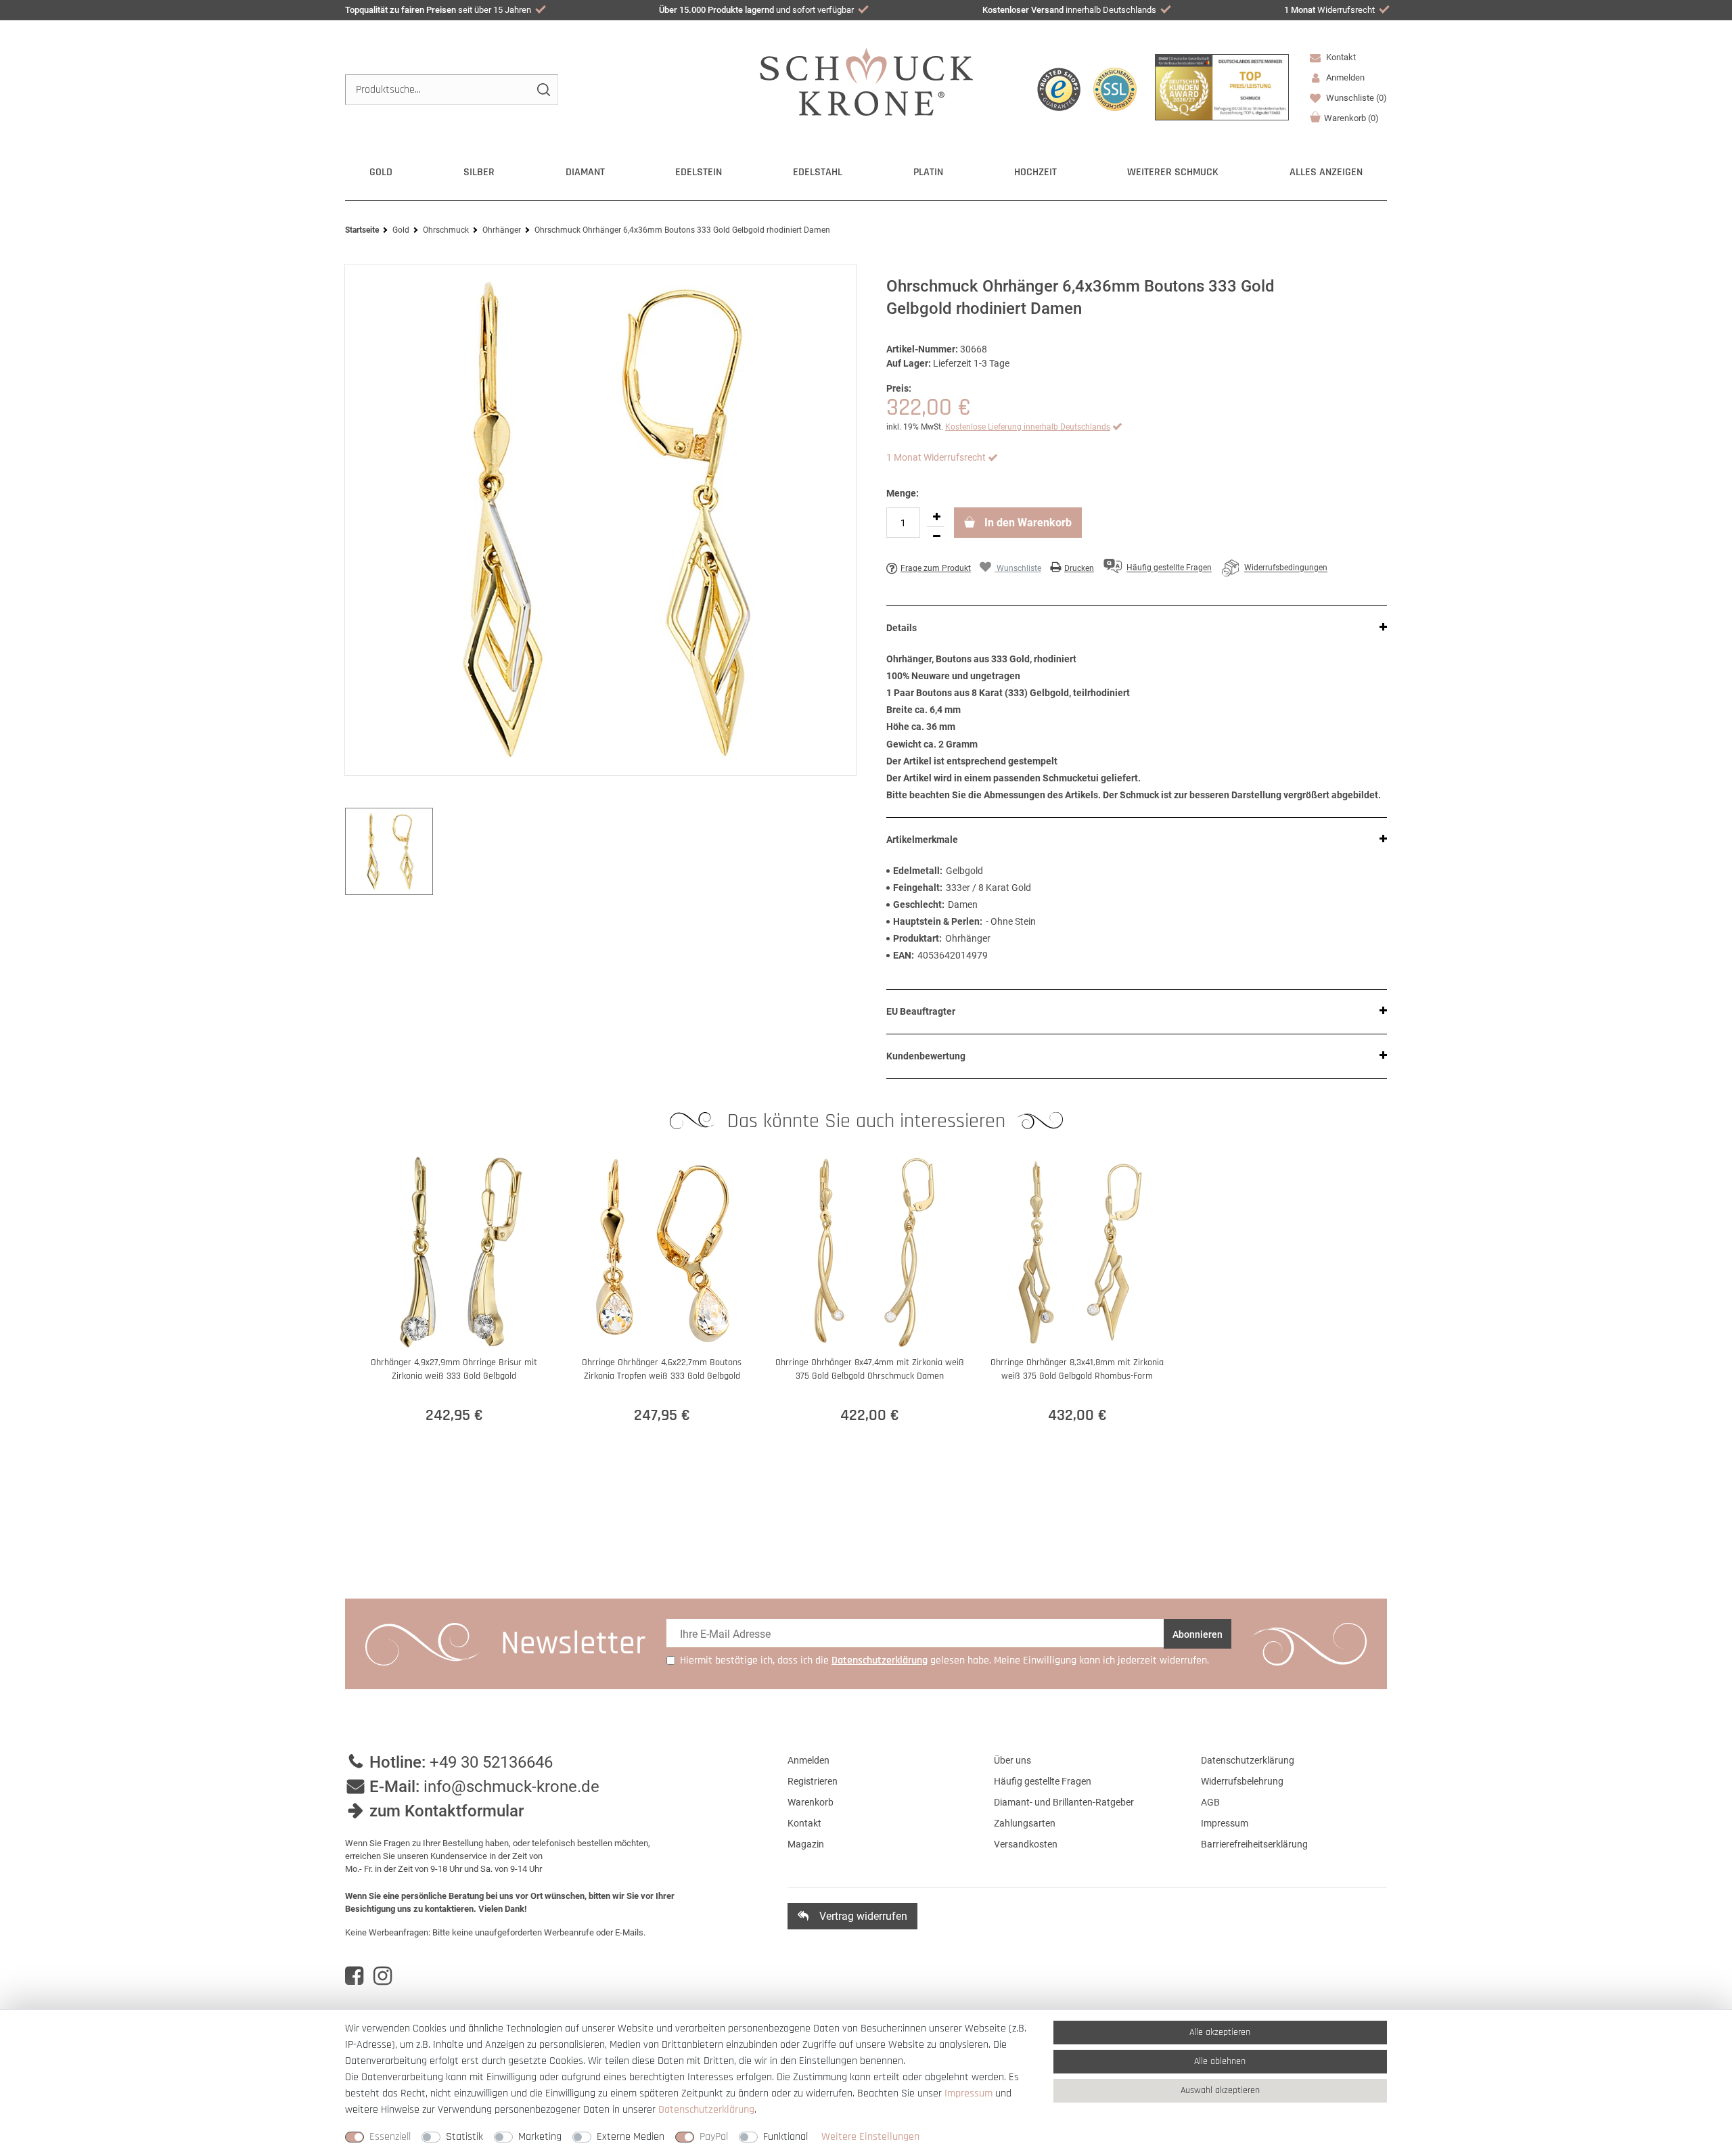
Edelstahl (818, 172)
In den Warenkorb (1027, 523)
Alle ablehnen (1220, 2061)
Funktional (785, 2137)
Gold (381, 172)
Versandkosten (1026, 1844)
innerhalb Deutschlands (1069, 10)
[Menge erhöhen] (936, 517)
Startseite (362, 230)
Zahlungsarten (1025, 1823)
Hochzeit (1035, 172)
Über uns (1012, 1760)
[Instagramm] (383, 1976)
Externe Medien (631, 2137)
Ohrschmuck (446, 230)
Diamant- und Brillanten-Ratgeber (1064, 1802)
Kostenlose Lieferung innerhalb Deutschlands (1028, 427)
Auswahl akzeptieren (1220, 2090)
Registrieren (813, 1781)
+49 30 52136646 (491, 1762)
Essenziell (390, 2137)
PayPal (714, 2137)
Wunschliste (1355, 98)
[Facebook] (354, 1976)
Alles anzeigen (1326, 172)
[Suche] (543, 90)
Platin (928, 172)
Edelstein (699, 172)
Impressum (1225, 1823)
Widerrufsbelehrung (1242, 1781)
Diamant (585, 172)
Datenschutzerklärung (1248, 1760)
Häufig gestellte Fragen (1043, 1781)
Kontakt (1340, 57)
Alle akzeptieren (1220, 2032)
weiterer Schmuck (1173, 172)
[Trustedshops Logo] (1059, 89)
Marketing (540, 2137)
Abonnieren (1198, 1634)
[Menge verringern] (936, 536)
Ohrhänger (502, 230)
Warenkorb (1351, 118)
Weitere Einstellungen (870, 2137)
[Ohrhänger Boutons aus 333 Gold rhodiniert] (600, 520)
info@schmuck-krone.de (511, 1787)
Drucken (1079, 568)
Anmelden (808, 1760)
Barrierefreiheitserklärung (1254, 1844)
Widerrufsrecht (1329, 10)
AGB (1210, 1802)
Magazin (806, 1844)
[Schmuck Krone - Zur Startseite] (866, 81)
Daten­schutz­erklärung (706, 2110)
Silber (479, 172)
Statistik (464, 2137)
